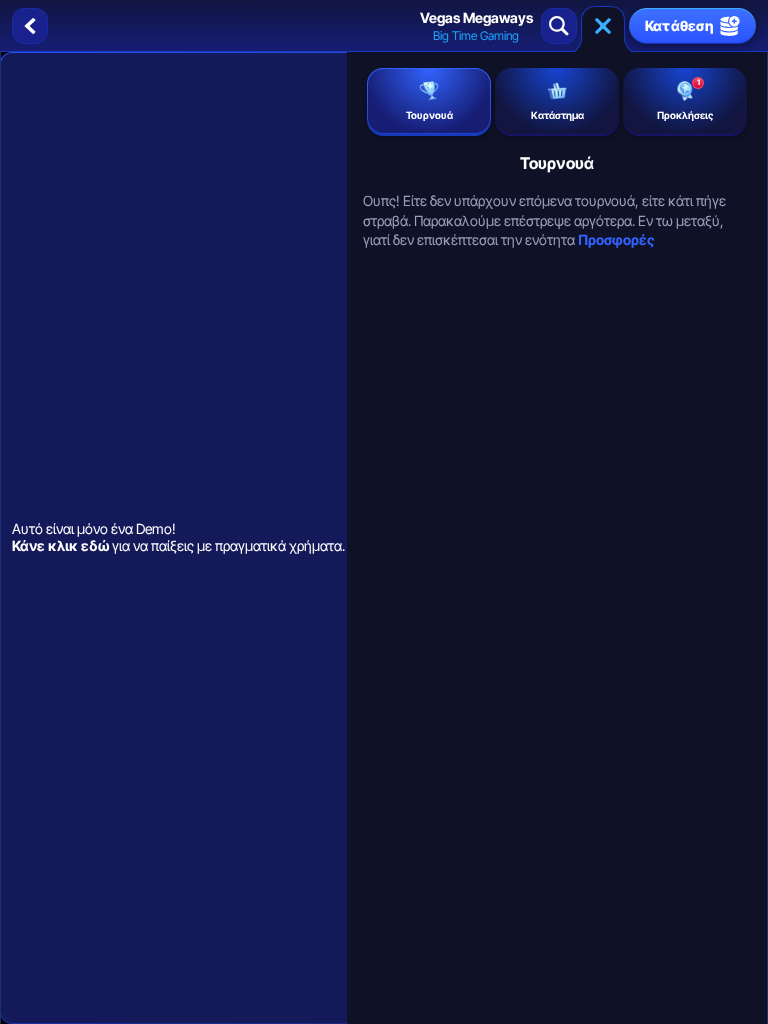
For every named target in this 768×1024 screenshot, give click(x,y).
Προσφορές (616, 239)
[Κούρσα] (603, 26)
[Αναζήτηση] (559, 26)
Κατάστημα (557, 115)
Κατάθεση (679, 25)
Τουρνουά (429, 115)
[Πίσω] (30, 26)
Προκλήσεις (685, 99)
